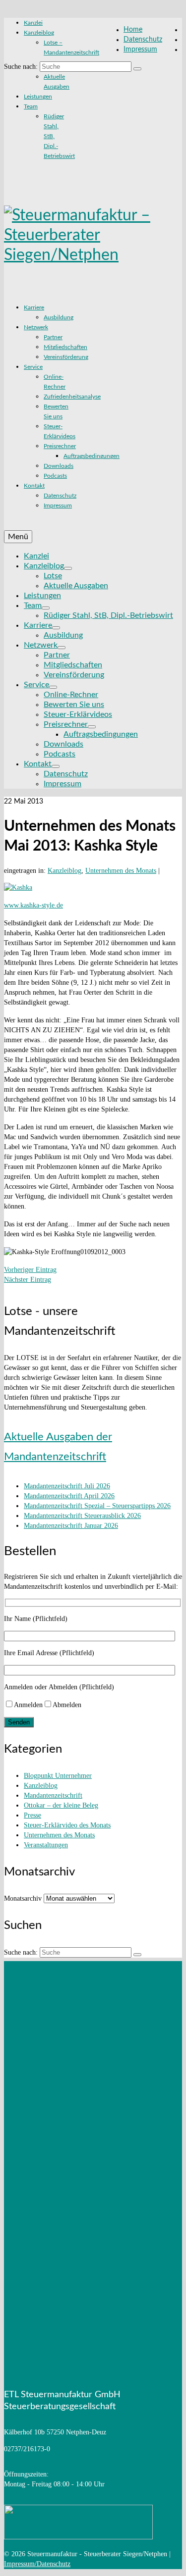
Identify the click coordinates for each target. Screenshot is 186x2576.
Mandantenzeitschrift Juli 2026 (67, 1486)
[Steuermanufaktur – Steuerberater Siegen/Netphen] (93, 235)
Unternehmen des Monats (121, 871)
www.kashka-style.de (33, 905)
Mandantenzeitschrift (53, 1795)
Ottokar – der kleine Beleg (61, 1805)
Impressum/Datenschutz (37, 2564)
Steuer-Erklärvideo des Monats (67, 1825)
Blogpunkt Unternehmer (58, 1776)
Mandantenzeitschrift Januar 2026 (71, 1526)
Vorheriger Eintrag (30, 1270)
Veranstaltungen (46, 1845)
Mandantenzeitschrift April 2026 (69, 1496)
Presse (32, 1815)
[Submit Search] (137, 69)
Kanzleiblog (64, 871)
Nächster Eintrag (28, 1280)
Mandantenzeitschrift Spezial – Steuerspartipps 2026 (97, 1506)
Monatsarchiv (23, 1898)
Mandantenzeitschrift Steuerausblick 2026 (82, 1516)
